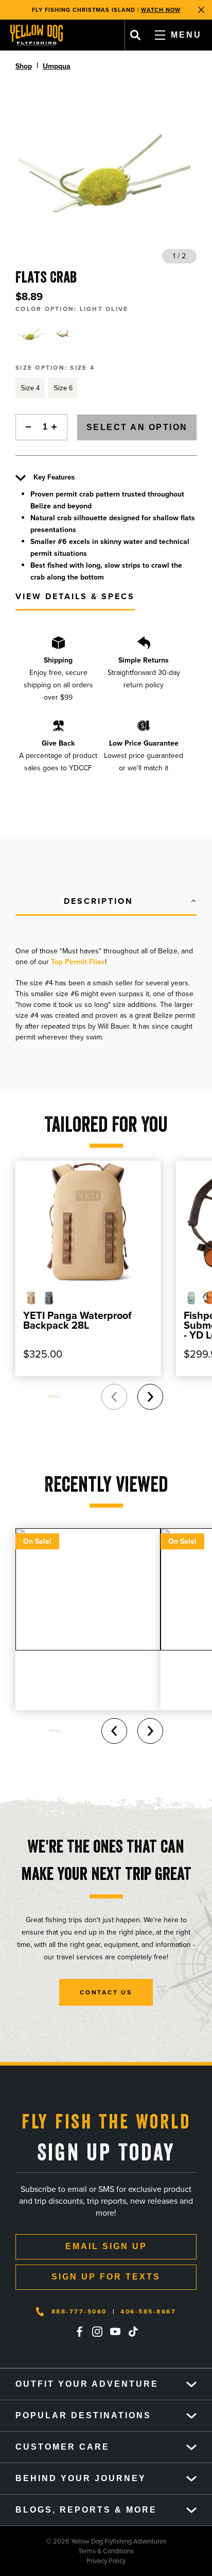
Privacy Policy (63, 2561)
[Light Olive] (30, 335)
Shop (24, 66)
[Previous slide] (114, 1397)
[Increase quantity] (57, 427)
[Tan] (64, 335)
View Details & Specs (75, 596)
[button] (106, 902)
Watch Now (161, 10)
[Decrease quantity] (26, 427)
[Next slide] (150, 1397)
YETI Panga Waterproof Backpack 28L (77, 1320)
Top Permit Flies (78, 962)
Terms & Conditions (67, 2551)
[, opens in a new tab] (79, 2332)
